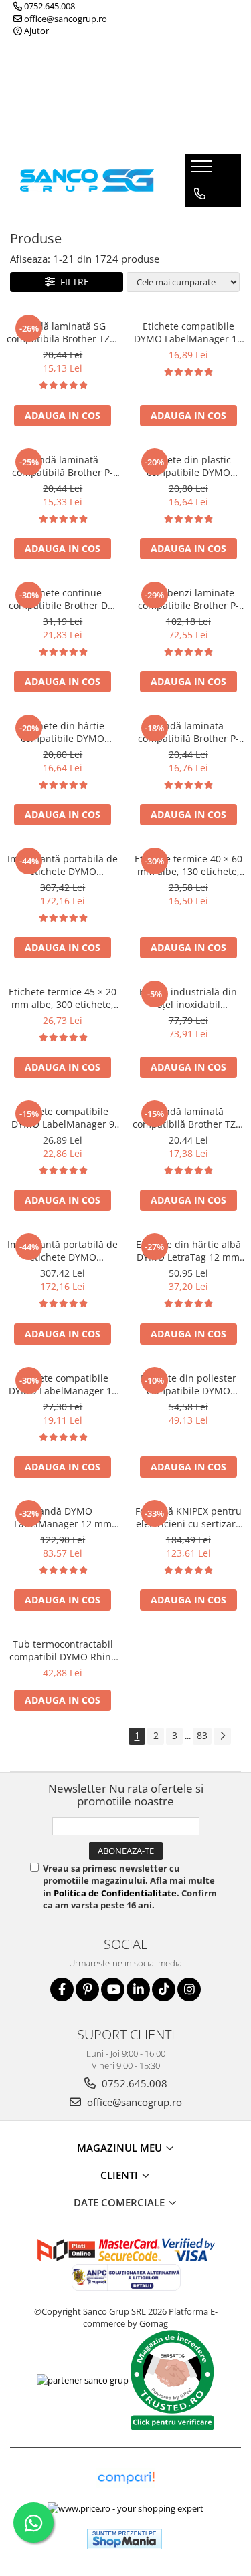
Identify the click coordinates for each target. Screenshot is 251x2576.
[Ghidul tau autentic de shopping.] (126, 2478)
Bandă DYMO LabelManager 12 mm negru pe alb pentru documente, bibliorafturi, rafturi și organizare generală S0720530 (63, 1517)
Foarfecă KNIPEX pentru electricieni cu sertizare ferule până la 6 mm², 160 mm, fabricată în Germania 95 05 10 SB (188, 1517)
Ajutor (35, 31)
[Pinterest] (87, 1989)
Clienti (120, 2175)
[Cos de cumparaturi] (199, 221)
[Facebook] (62, 1989)
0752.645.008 (49, 6)
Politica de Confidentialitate (115, 1893)
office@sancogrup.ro (65, 19)
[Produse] (203, 170)
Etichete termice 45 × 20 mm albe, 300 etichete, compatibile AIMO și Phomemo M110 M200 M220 (63, 998)
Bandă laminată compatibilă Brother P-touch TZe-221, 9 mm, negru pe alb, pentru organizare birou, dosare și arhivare (188, 732)
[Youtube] (113, 1989)
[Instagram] (189, 1989)
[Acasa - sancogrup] (87, 180)
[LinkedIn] (138, 1989)
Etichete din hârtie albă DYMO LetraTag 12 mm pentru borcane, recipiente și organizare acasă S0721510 (188, 1251)
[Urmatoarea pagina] (222, 1736)
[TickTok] (164, 1989)
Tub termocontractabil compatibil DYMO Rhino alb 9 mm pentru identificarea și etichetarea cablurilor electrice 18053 (63, 1650)
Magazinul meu (121, 2148)
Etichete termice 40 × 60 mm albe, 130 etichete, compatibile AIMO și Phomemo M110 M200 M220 (188, 865)
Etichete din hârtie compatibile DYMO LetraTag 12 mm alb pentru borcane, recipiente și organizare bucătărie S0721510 (63, 732)
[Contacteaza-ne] (200, 194)
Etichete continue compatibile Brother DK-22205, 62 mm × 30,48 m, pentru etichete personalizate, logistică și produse (63, 599)
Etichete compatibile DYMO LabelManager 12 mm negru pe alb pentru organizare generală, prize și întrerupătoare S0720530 (188, 332)
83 (202, 1735)
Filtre (72, 282)
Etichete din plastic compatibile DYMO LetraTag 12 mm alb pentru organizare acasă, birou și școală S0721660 (188, 466)
